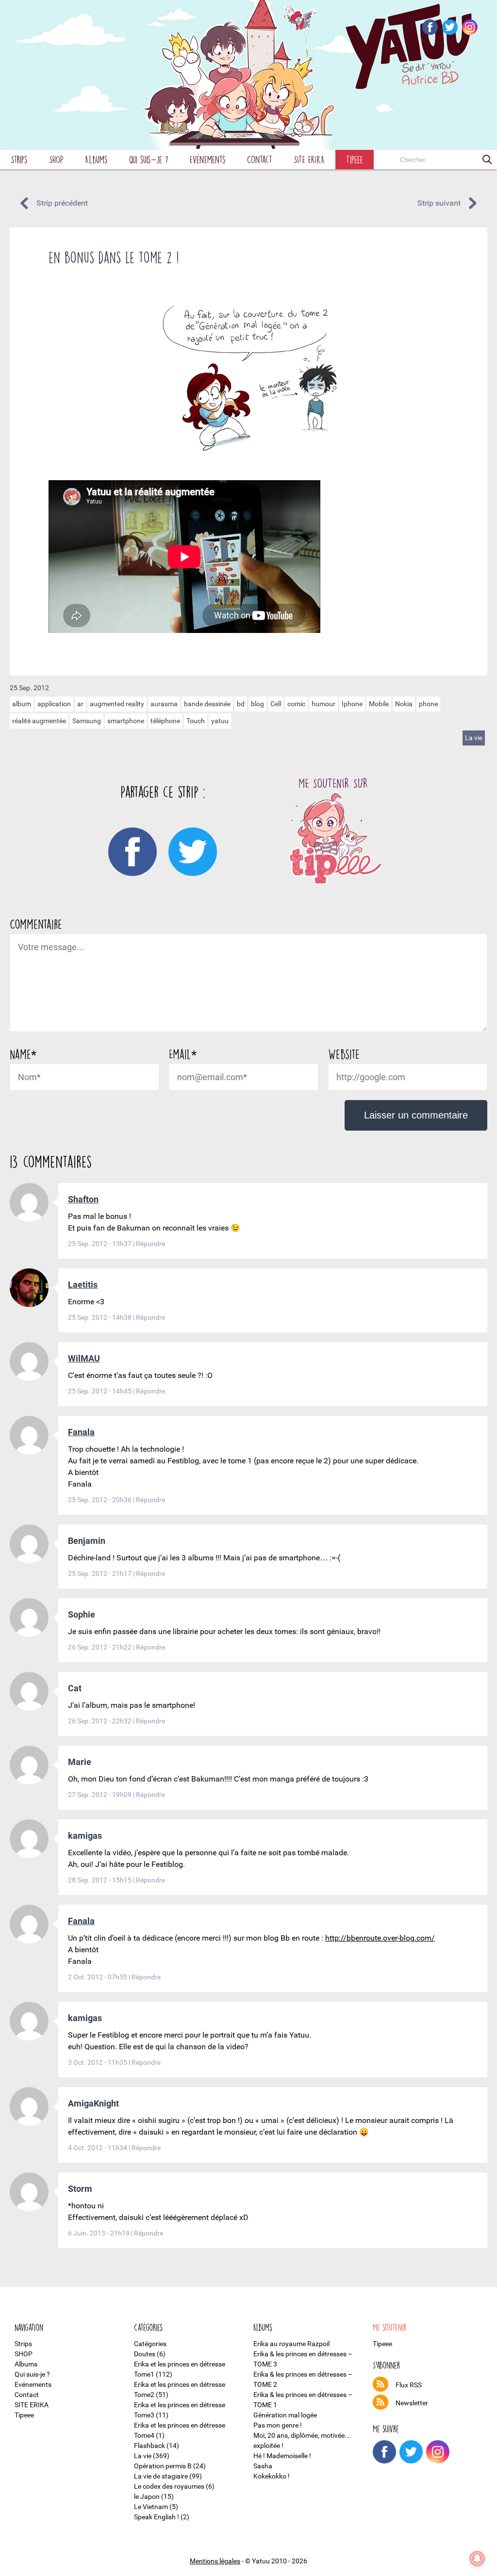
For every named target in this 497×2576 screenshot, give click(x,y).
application (54, 704)
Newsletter (412, 2403)
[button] (487, 160)
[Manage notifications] (477, 2559)
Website (344, 1054)
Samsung (87, 721)
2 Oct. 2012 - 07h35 (98, 1977)
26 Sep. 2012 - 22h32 (100, 1721)
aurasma (164, 704)
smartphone (126, 721)
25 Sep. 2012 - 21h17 (100, 1573)
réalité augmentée (39, 721)
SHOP (56, 159)
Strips (19, 159)
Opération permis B (163, 2466)
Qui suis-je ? (149, 159)
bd (241, 704)
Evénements (208, 159)
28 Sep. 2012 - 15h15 (100, 1880)
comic (296, 704)
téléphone (165, 721)
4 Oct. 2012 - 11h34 (98, 2148)
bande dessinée (207, 704)
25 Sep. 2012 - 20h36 (100, 1500)
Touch (196, 721)
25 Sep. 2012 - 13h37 (100, 1244)
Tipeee (355, 159)
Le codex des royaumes (169, 2486)
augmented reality (117, 704)
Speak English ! (157, 2517)
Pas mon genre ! (278, 2425)
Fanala (81, 1432)
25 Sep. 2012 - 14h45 (100, 1391)
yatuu (220, 721)
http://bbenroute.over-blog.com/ (380, 1938)
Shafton (83, 1199)
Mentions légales (215, 2561)
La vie (474, 738)
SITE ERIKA (309, 159)
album (22, 704)
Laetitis (83, 1285)
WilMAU (84, 1358)
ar (80, 704)
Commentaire (36, 924)
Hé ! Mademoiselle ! (282, 2456)
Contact (260, 159)
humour (323, 704)
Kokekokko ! (272, 2476)
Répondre (150, 1244)
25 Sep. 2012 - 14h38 (100, 1317)
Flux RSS (409, 2385)
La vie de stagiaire (161, 2476)
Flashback (149, 2446)
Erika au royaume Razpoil (291, 2344)
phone (428, 704)
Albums (96, 159)
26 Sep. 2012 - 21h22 (100, 1647)
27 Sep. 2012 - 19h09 (100, 1795)
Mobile (379, 704)
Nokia (404, 704)
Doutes (145, 2354)
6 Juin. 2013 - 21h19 (99, 2233)
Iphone (352, 704)
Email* (183, 1054)
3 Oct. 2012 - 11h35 (98, 2062)
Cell (276, 704)
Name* (23, 1054)
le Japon (147, 2496)
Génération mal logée (285, 2415)
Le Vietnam (151, 2507)
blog (257, 704)
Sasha (263, 2466)
